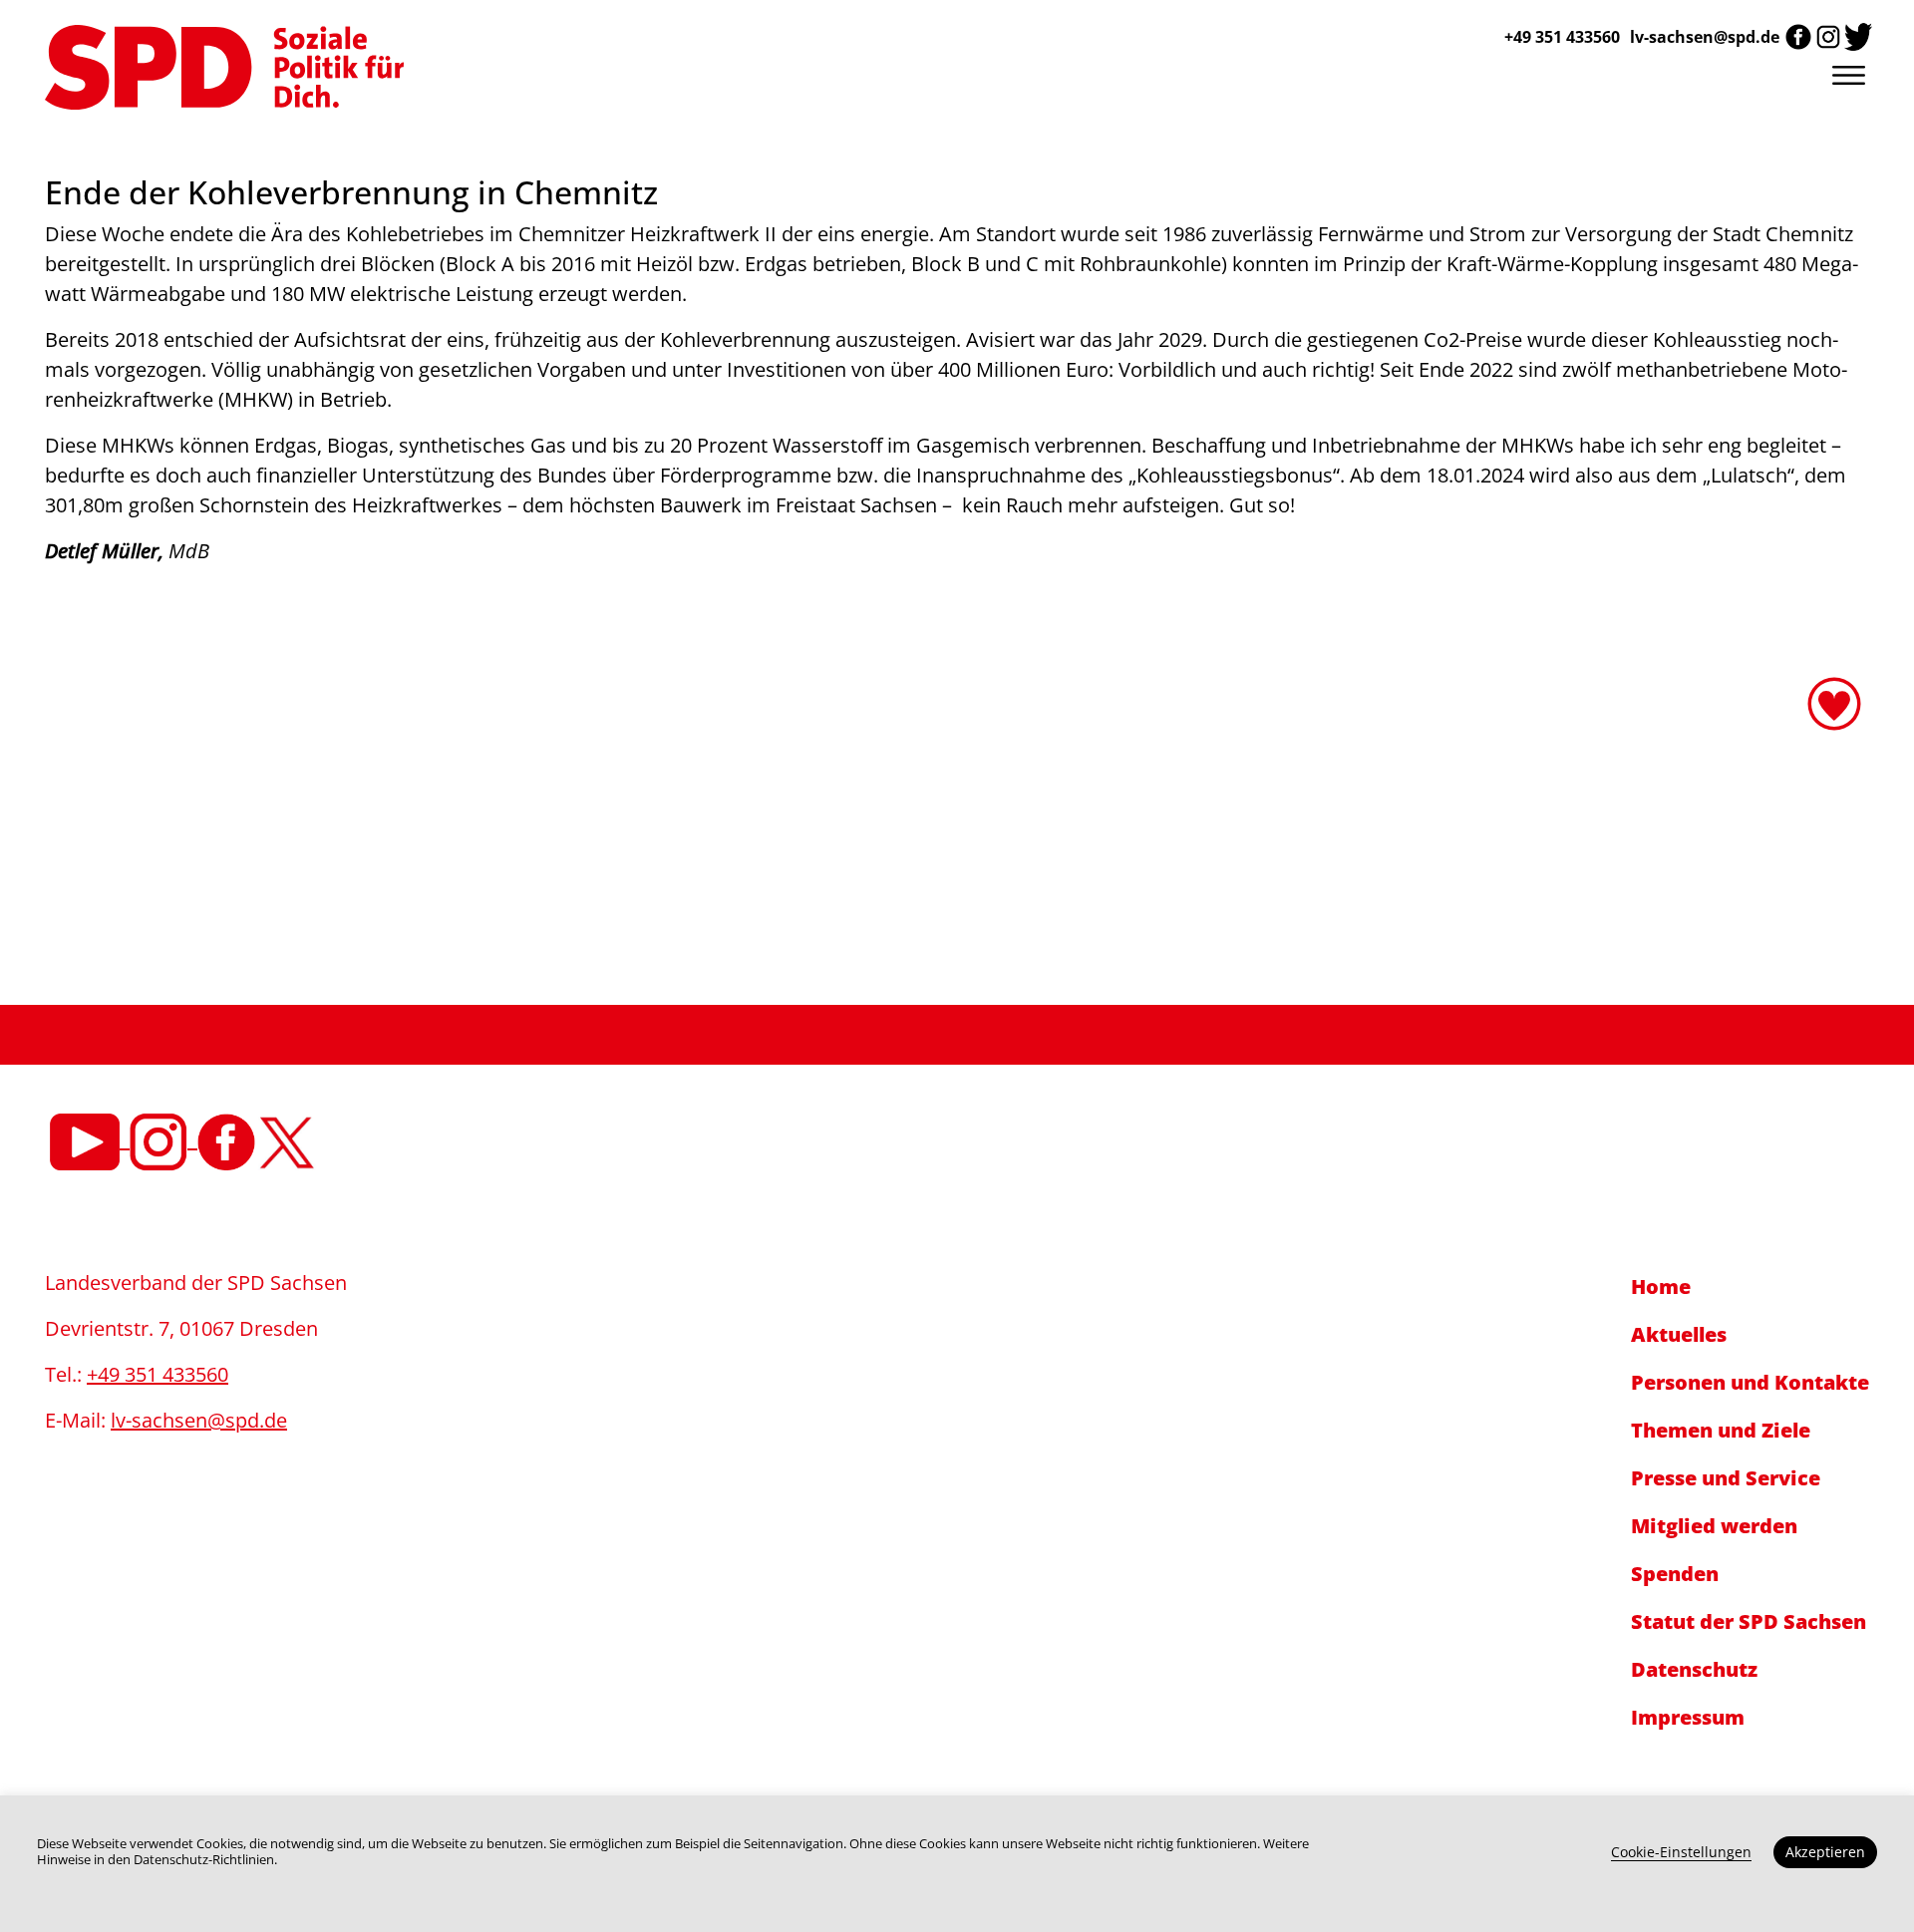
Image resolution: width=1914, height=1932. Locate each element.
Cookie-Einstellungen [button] (1681, 1852)
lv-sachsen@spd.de (1705, 37)
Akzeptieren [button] (1825, 1852)
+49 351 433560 (158, 1374)
